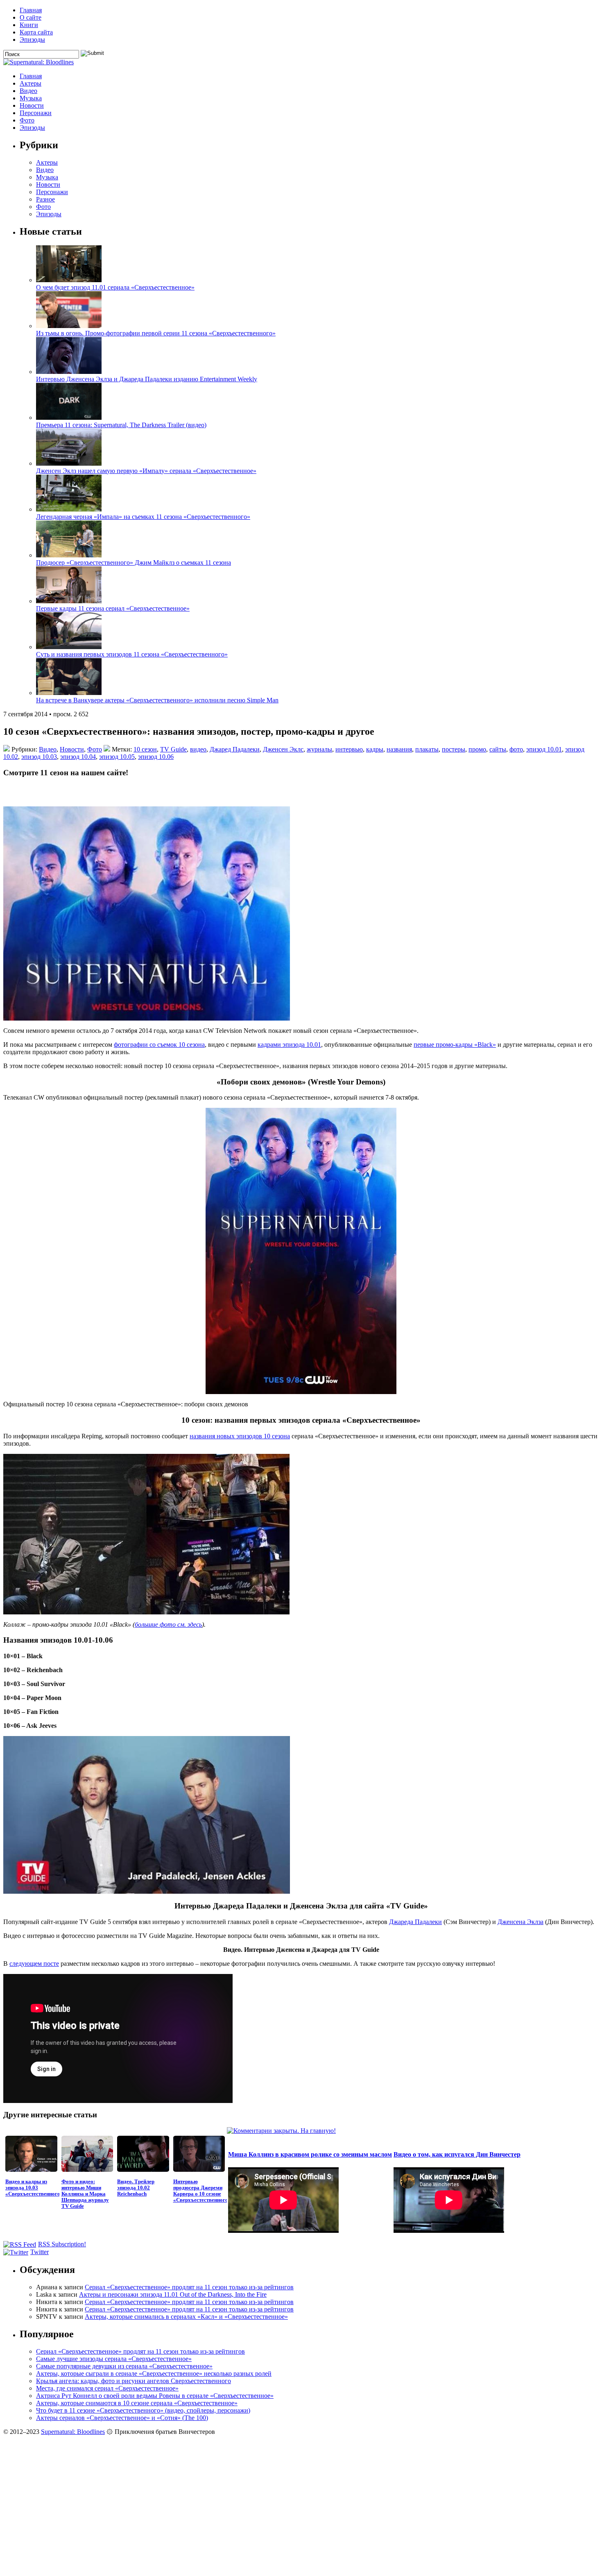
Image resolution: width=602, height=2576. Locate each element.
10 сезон (145, 749)
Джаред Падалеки (235, 749)
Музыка (31, 98)
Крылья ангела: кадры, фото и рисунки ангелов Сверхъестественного (134, 2381)
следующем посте (34, 1964)
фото (516, 749)
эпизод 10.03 (39, 757)
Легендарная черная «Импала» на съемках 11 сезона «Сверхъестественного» (143, 517)
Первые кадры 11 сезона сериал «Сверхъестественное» (113, 608)
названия (399, 749)
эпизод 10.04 (78, 757)
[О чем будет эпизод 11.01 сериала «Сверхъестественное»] (69, 280)
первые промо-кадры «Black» (455, 1045)
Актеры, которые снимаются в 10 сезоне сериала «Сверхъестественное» (137, 2403)
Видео (28, 91)
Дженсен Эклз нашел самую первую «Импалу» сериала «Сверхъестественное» (146, 471)
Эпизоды (32, 40)
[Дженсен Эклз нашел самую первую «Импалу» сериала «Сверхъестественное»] (69, 463)
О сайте (31, 17)
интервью (349, 749)
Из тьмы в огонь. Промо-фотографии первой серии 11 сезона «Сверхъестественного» (156, 333)
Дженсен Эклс (283, 749)
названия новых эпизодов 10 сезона (240, 1436)
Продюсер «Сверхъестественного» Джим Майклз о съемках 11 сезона (134, 563)
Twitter (40, 2252)
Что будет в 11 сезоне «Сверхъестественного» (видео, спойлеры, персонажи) (143, 2410)
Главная (31, 10)
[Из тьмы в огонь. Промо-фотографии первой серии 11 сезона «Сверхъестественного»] (69, 326)
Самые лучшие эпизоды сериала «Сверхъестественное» (114, 2359)
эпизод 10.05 (117, 757)
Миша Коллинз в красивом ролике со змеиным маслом (310, 2154)
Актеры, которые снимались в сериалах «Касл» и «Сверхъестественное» (186, 2317)
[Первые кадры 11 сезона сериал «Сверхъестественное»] (69, 601)
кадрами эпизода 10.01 (289, 1045)
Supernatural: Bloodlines (73, 2432)
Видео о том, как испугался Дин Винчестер (457, 2154)
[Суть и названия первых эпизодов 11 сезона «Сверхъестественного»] (69, 647)
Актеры (31, 83)
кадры (375, 749)
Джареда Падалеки (415, 1922)
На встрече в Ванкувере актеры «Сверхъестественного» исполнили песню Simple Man (157, 700)
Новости (32, 105)
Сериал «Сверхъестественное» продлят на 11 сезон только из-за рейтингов (189, 2287)
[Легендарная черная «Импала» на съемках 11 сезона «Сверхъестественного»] (69, 509)
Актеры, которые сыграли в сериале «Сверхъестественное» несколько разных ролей (154, 2373)
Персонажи (36, 113)
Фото (27, 120)
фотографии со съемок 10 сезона (159, 1045)
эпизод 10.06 (156, 757)
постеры (454, 749)
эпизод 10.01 (544, 749)
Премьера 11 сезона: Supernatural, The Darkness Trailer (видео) (121, 425)
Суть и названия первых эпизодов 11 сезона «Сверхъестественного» (132, 654)
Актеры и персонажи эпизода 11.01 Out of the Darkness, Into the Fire (173, 2294)
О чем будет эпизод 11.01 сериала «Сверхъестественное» (115, 287)
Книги (29, 25)
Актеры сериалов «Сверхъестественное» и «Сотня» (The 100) (122, 2418)
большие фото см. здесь (168, 1624)
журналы (319, 749)
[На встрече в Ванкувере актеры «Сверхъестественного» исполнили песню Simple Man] (69, 693)
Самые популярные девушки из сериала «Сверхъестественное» (124, 2366)
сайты (498, 749)
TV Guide (173, 749)
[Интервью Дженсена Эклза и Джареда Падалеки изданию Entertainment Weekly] (69, 372)
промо (477, 749)
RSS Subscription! (62, 2244)
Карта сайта (36, 32)
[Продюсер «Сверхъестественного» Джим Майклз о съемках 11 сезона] (69, 555)
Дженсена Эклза (521, 1922)
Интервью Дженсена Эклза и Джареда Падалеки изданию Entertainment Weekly (147, 379)
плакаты (427, 749)
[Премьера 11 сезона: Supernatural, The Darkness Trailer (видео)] (69, 418)
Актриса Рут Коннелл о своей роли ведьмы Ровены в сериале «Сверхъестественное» (155, 2396)
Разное (45, 199)
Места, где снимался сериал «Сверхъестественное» (107, 2388)
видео (198, 749)
